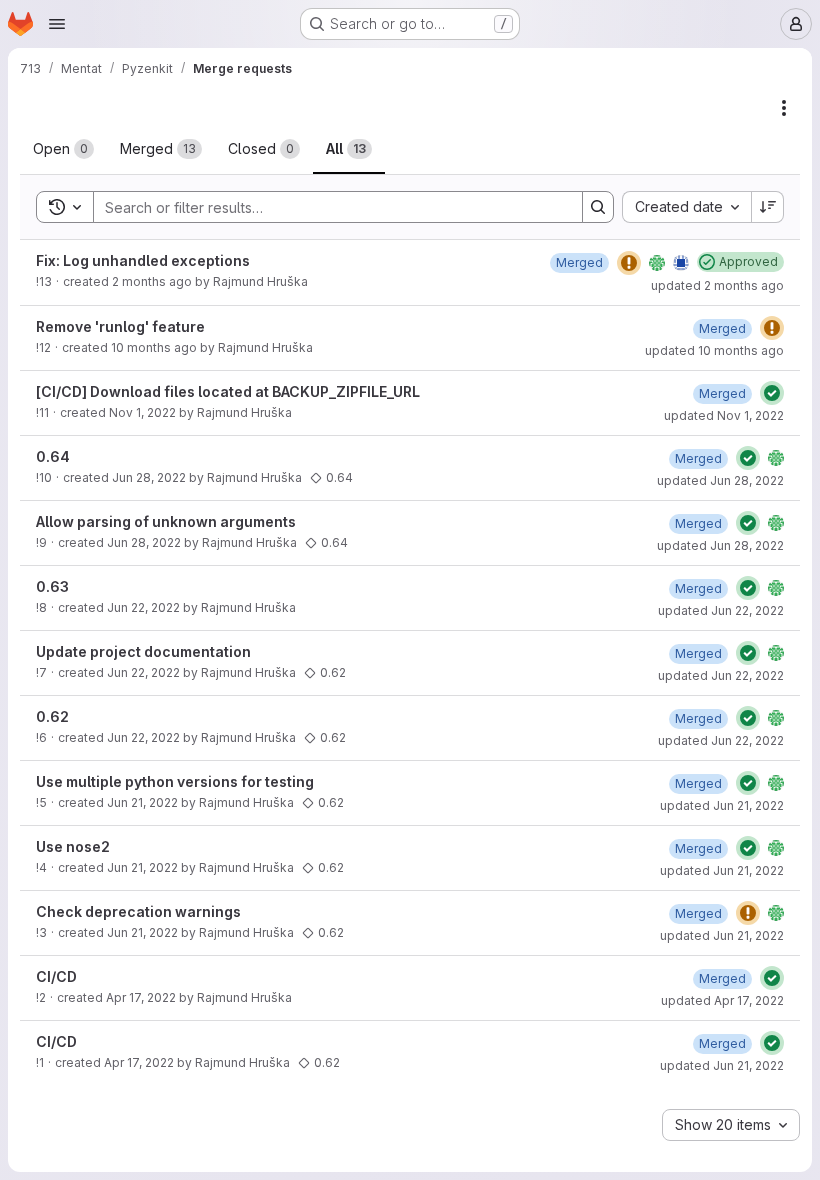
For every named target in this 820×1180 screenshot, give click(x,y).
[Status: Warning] (629, 263)
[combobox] (686, 207)
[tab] (63, 149)
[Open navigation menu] (57, 24)
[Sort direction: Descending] (768, 207)
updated (717, 285)
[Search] (598, 207)
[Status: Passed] (772, 393)
